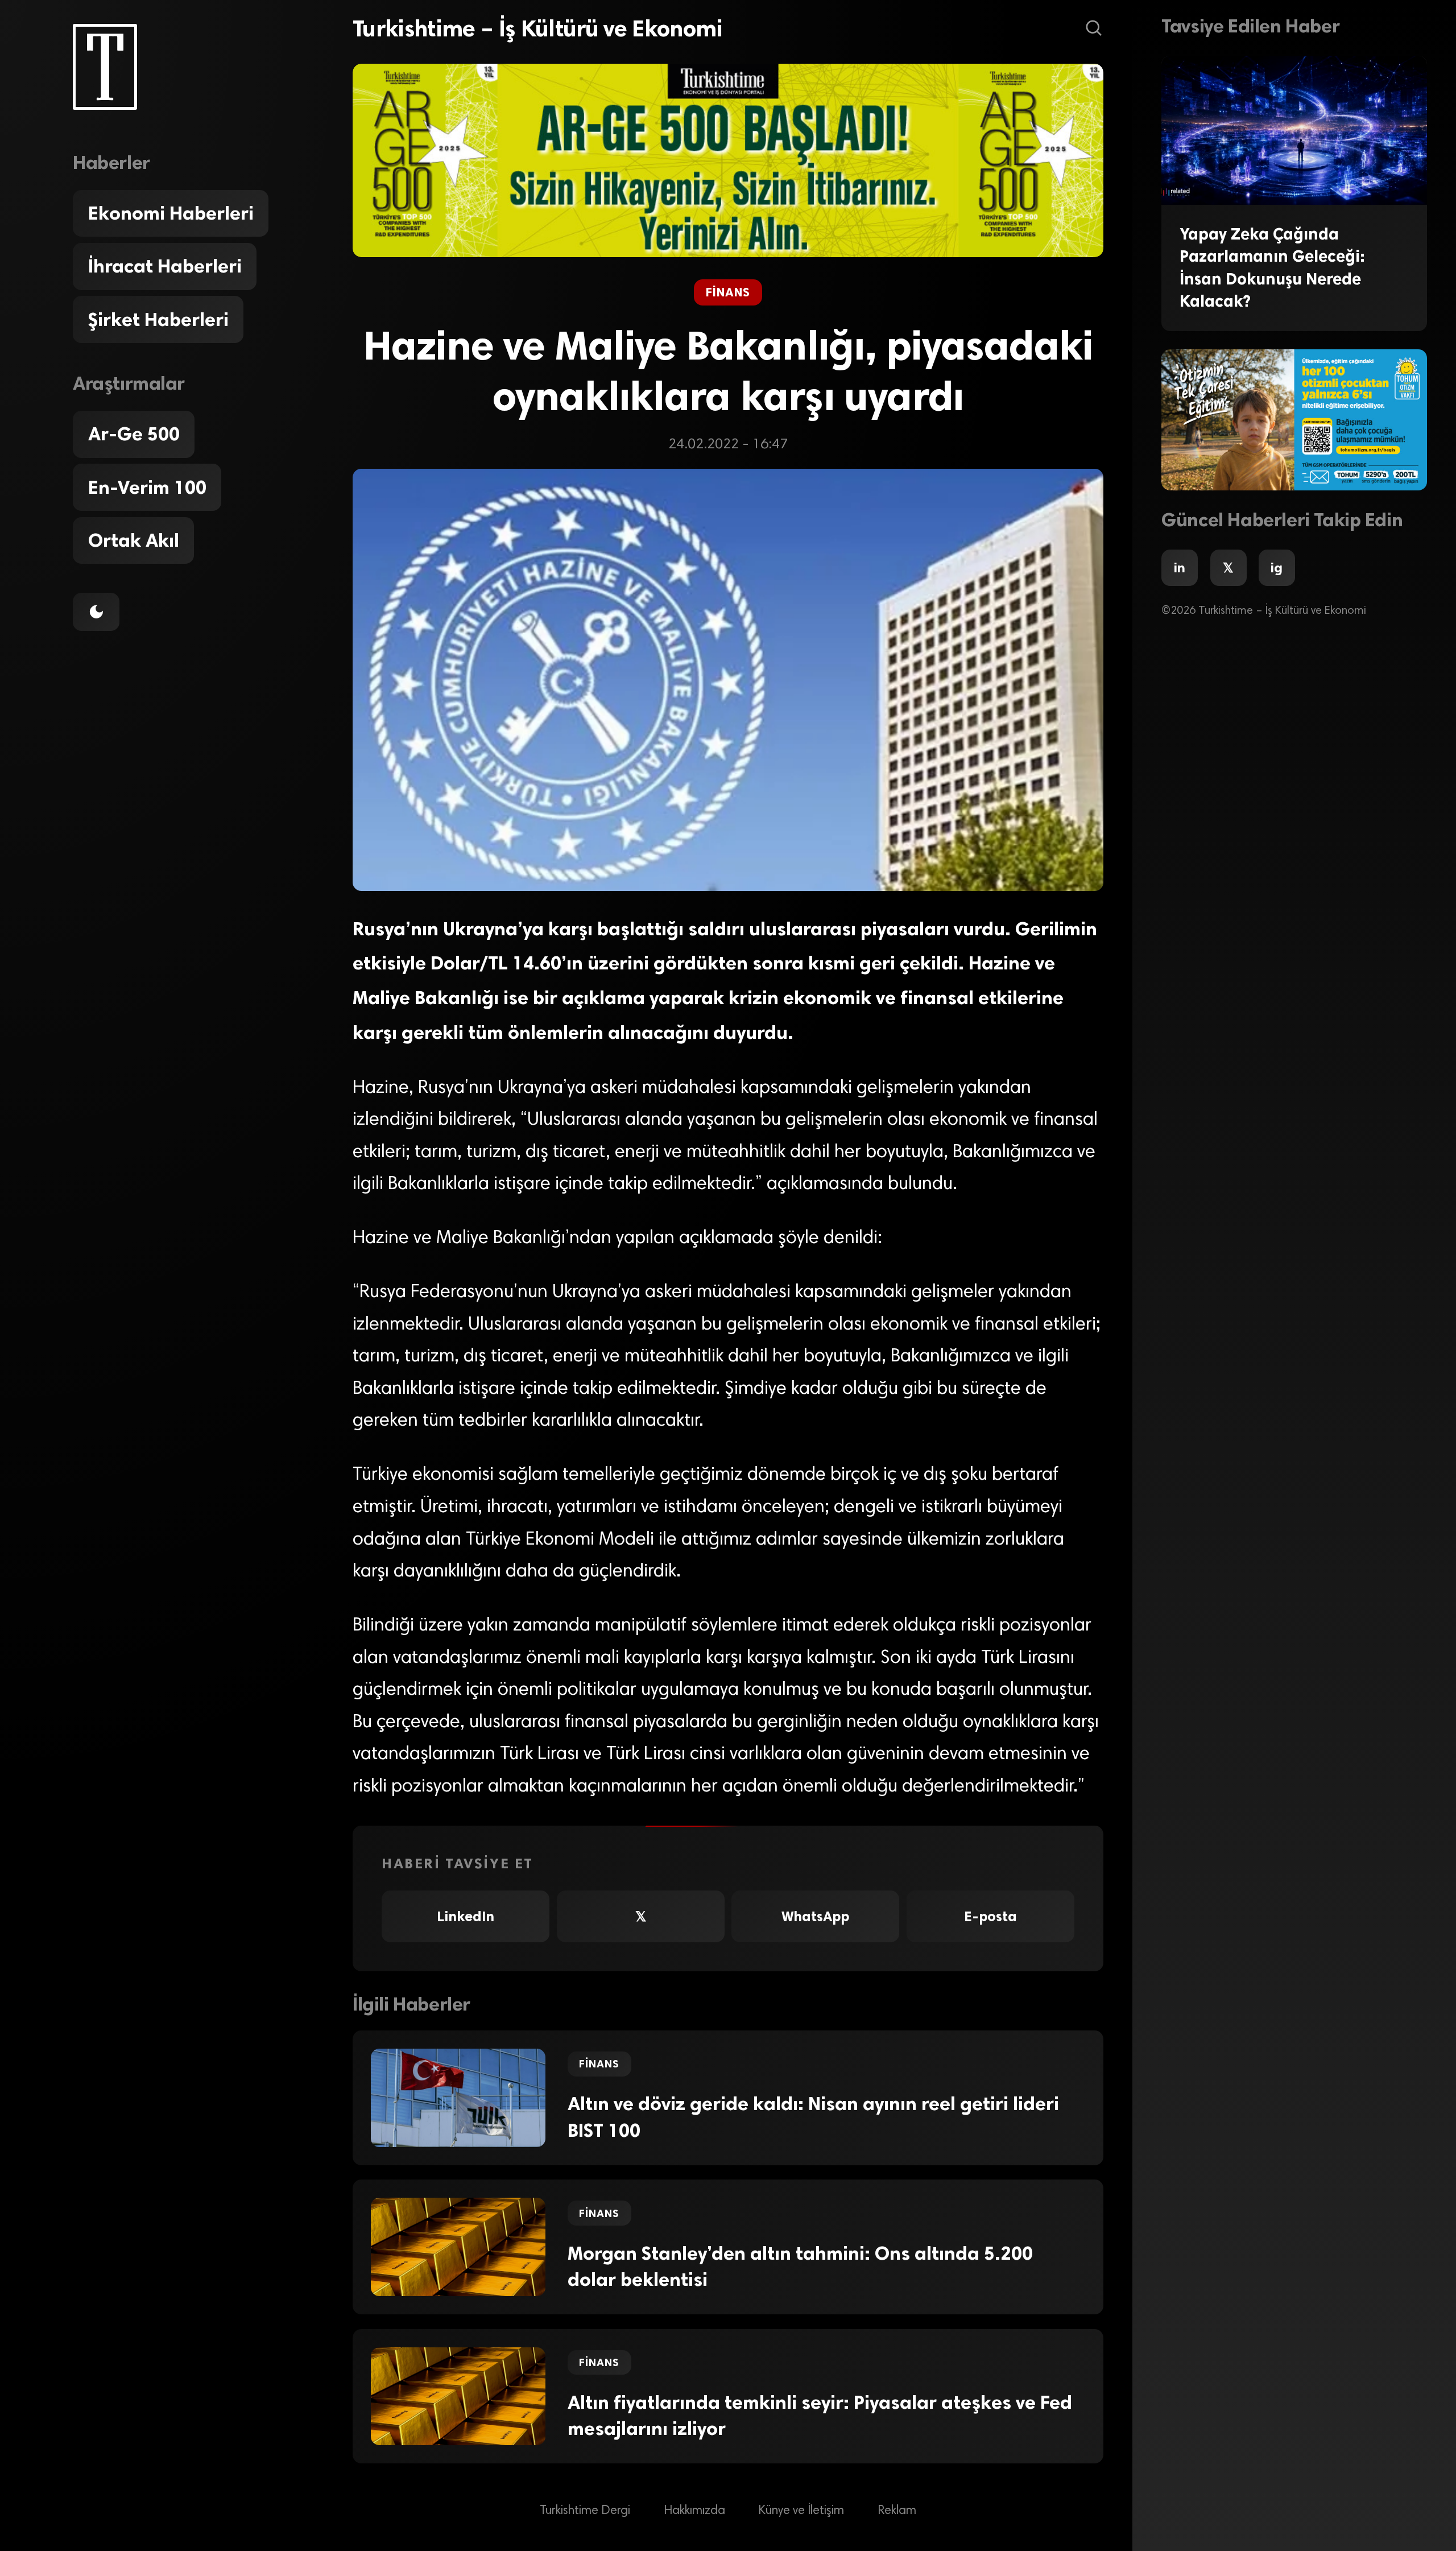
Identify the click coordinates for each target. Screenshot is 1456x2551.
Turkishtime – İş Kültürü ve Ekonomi (538, 28)
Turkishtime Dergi (585, 2511)
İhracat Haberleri (165, 266)
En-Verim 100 (147, 488)
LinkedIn (466, 1916)
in (1180, 568)
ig (1277, 568)
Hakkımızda (694, 2511)
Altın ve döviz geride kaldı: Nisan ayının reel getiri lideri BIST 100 (813, 2117)
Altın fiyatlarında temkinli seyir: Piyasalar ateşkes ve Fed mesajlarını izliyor (820, 2416)
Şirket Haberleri (158, 320)
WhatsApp (815, 1916)
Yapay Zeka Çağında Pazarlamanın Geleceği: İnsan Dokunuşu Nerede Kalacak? (1272, 267)
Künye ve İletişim (801, 2511)
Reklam (897, 2511)
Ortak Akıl (134, 540)
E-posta (990, 1916)
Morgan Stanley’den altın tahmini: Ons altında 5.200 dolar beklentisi (800, 2267)
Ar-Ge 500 (134, 434)
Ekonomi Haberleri (171, 213)
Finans (728, 292)
